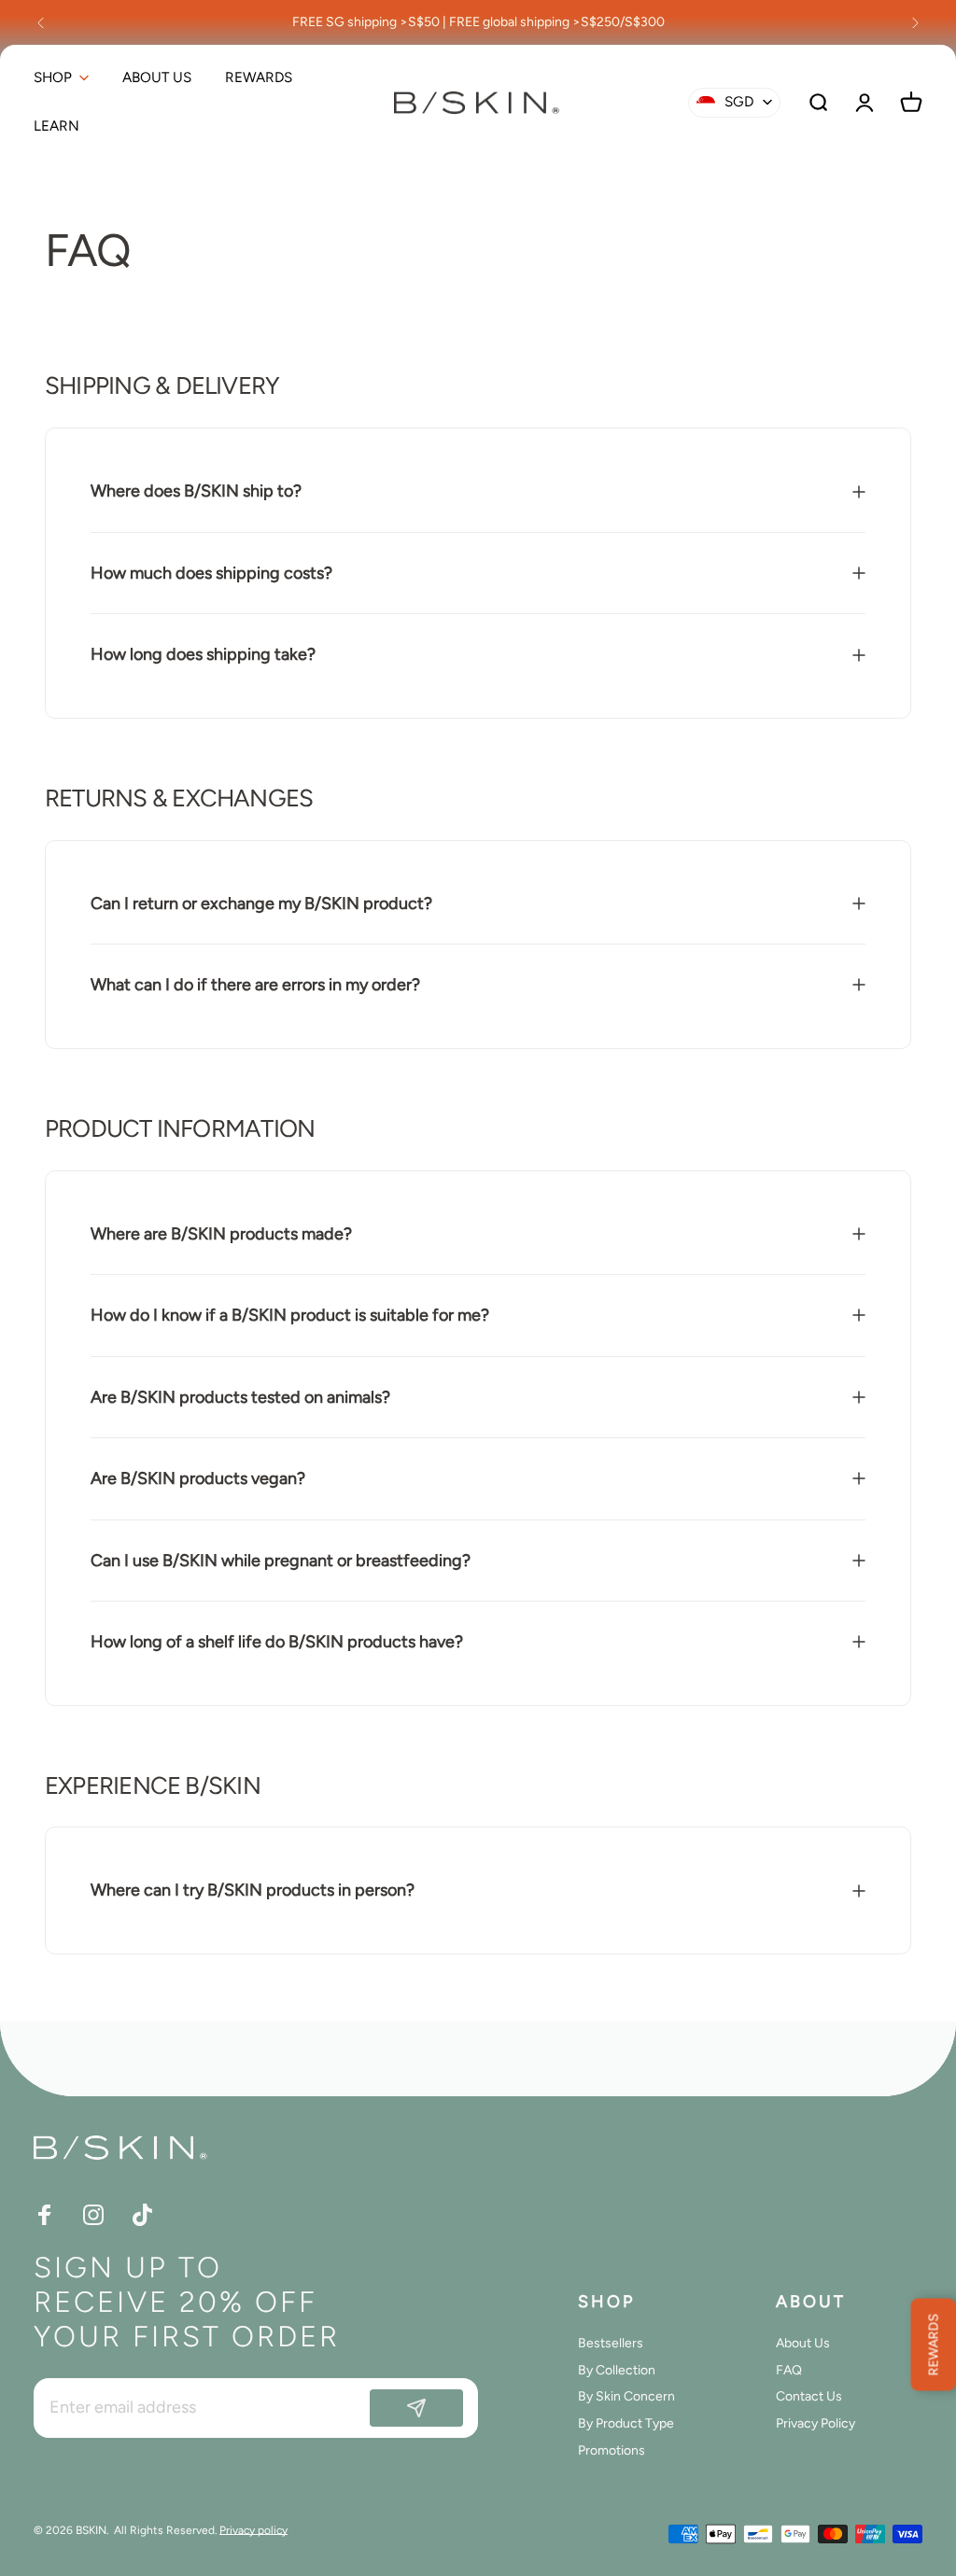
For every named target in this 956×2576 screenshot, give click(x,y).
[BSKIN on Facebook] (45, 2215)
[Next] (915, 22)
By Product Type (626, 2424)
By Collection (617, 2371)
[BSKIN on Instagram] (93, 2215)
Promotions (612, 2451)
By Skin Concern (626, 2397)
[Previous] (41, 22)
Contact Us (809, 2397)
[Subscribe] (416, 2408)
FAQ (789, 2371)
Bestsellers (611, 2344)
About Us (803, 2344)
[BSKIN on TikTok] (142, 2215)
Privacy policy (253, 2530)
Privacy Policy (815, 2424)
